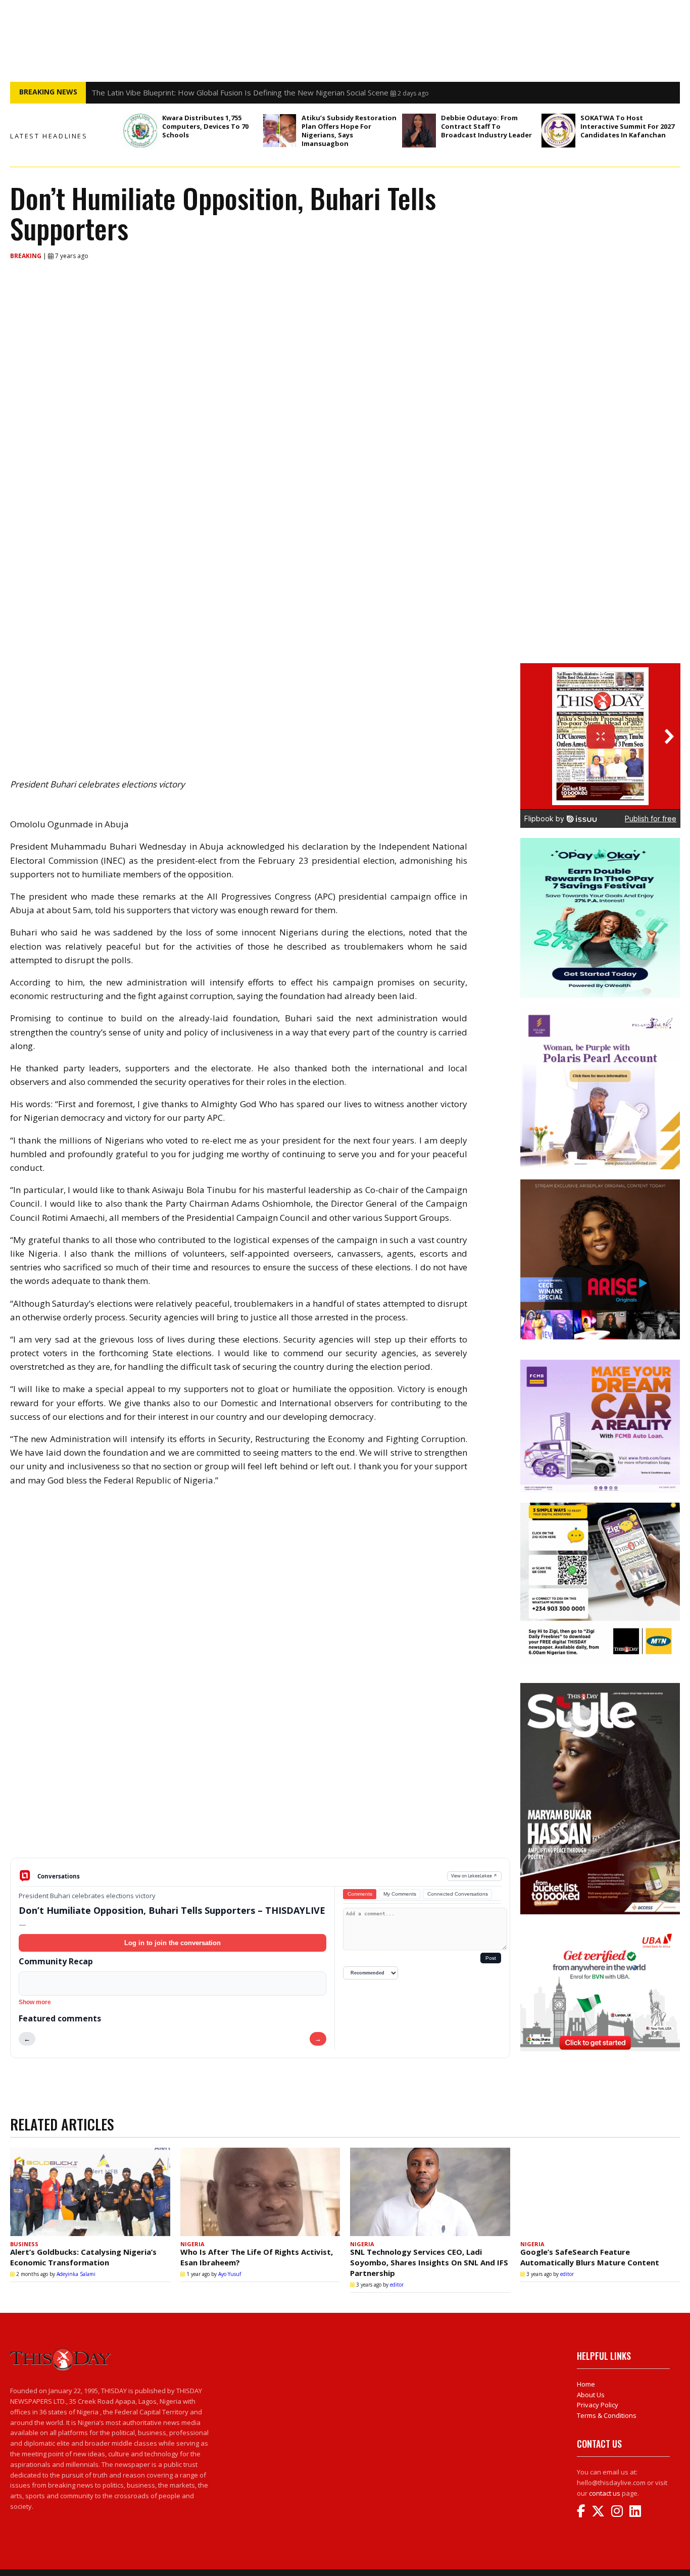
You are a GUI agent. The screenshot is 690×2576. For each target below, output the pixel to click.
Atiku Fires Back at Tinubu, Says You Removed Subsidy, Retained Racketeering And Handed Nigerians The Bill (281, 92)
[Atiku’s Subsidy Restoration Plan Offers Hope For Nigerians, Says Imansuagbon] (280, 131)
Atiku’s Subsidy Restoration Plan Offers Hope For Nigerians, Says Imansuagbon (349, 131)
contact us (605, 2493)
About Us (591, 2395)
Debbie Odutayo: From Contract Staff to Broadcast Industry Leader (486, 126)
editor (397, 2285)
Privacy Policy (598, 2405)
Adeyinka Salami (76, 2274)
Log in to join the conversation (173, 1943)
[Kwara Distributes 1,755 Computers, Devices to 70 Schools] (140, 131)
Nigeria (192, 2244)
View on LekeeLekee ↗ (474, 1876)
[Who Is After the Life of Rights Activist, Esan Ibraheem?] (260, 2192)
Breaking (27, 256)
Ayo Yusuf (230, 2274)
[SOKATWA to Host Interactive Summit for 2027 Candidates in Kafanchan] (558, 131)
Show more (35, 2002)
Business (24, 2244)
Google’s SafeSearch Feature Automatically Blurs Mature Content (590, 2257)
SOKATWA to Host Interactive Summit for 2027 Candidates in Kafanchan (627, 126)
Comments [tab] (360, 1894)
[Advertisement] (260, 1779)
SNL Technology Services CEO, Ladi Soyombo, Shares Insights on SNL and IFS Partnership (429, 2262)
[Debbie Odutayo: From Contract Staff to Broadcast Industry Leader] (419, 131)
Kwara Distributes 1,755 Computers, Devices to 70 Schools (205, 126)
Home (586, 2384)
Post (491, 1958)
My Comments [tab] (400, 1894)
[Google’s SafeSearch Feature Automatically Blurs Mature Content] (600, 2192)
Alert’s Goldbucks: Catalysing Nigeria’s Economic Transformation (83, 2257)
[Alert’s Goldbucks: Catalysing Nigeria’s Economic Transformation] (90, 2192)
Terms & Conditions (607, 2415)
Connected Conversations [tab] (458, 1894)
